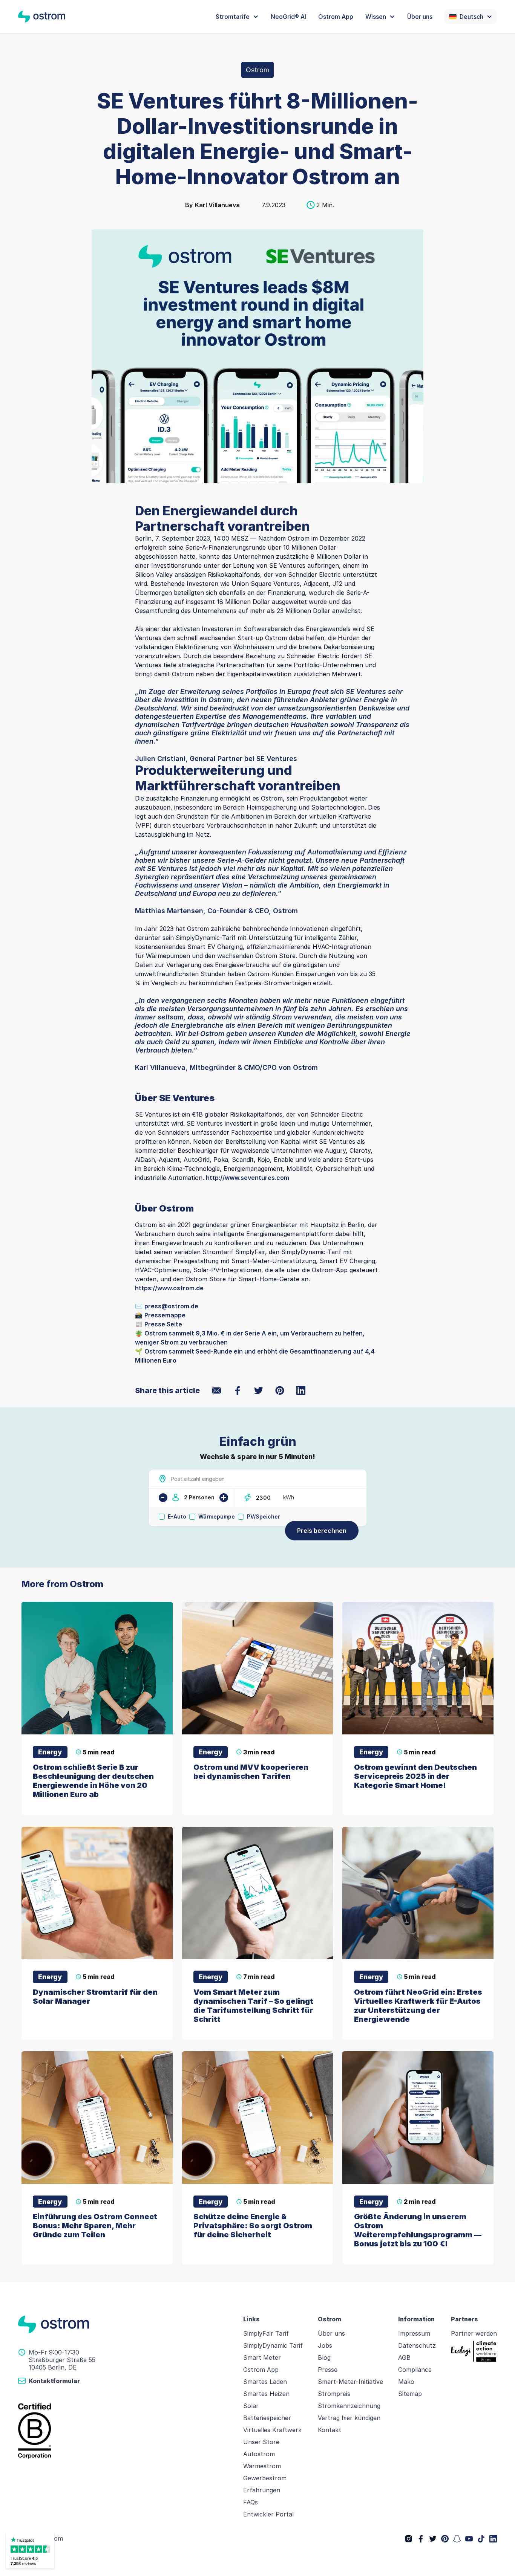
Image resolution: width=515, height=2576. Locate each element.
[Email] (216, 1390)
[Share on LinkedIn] (301, 1390)
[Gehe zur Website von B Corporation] (126, 2431)
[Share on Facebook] (238, 1390)
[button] (237, 17)
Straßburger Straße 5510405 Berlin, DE (62, 2364)
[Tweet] (259, 1390)
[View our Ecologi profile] (474, 2351)
